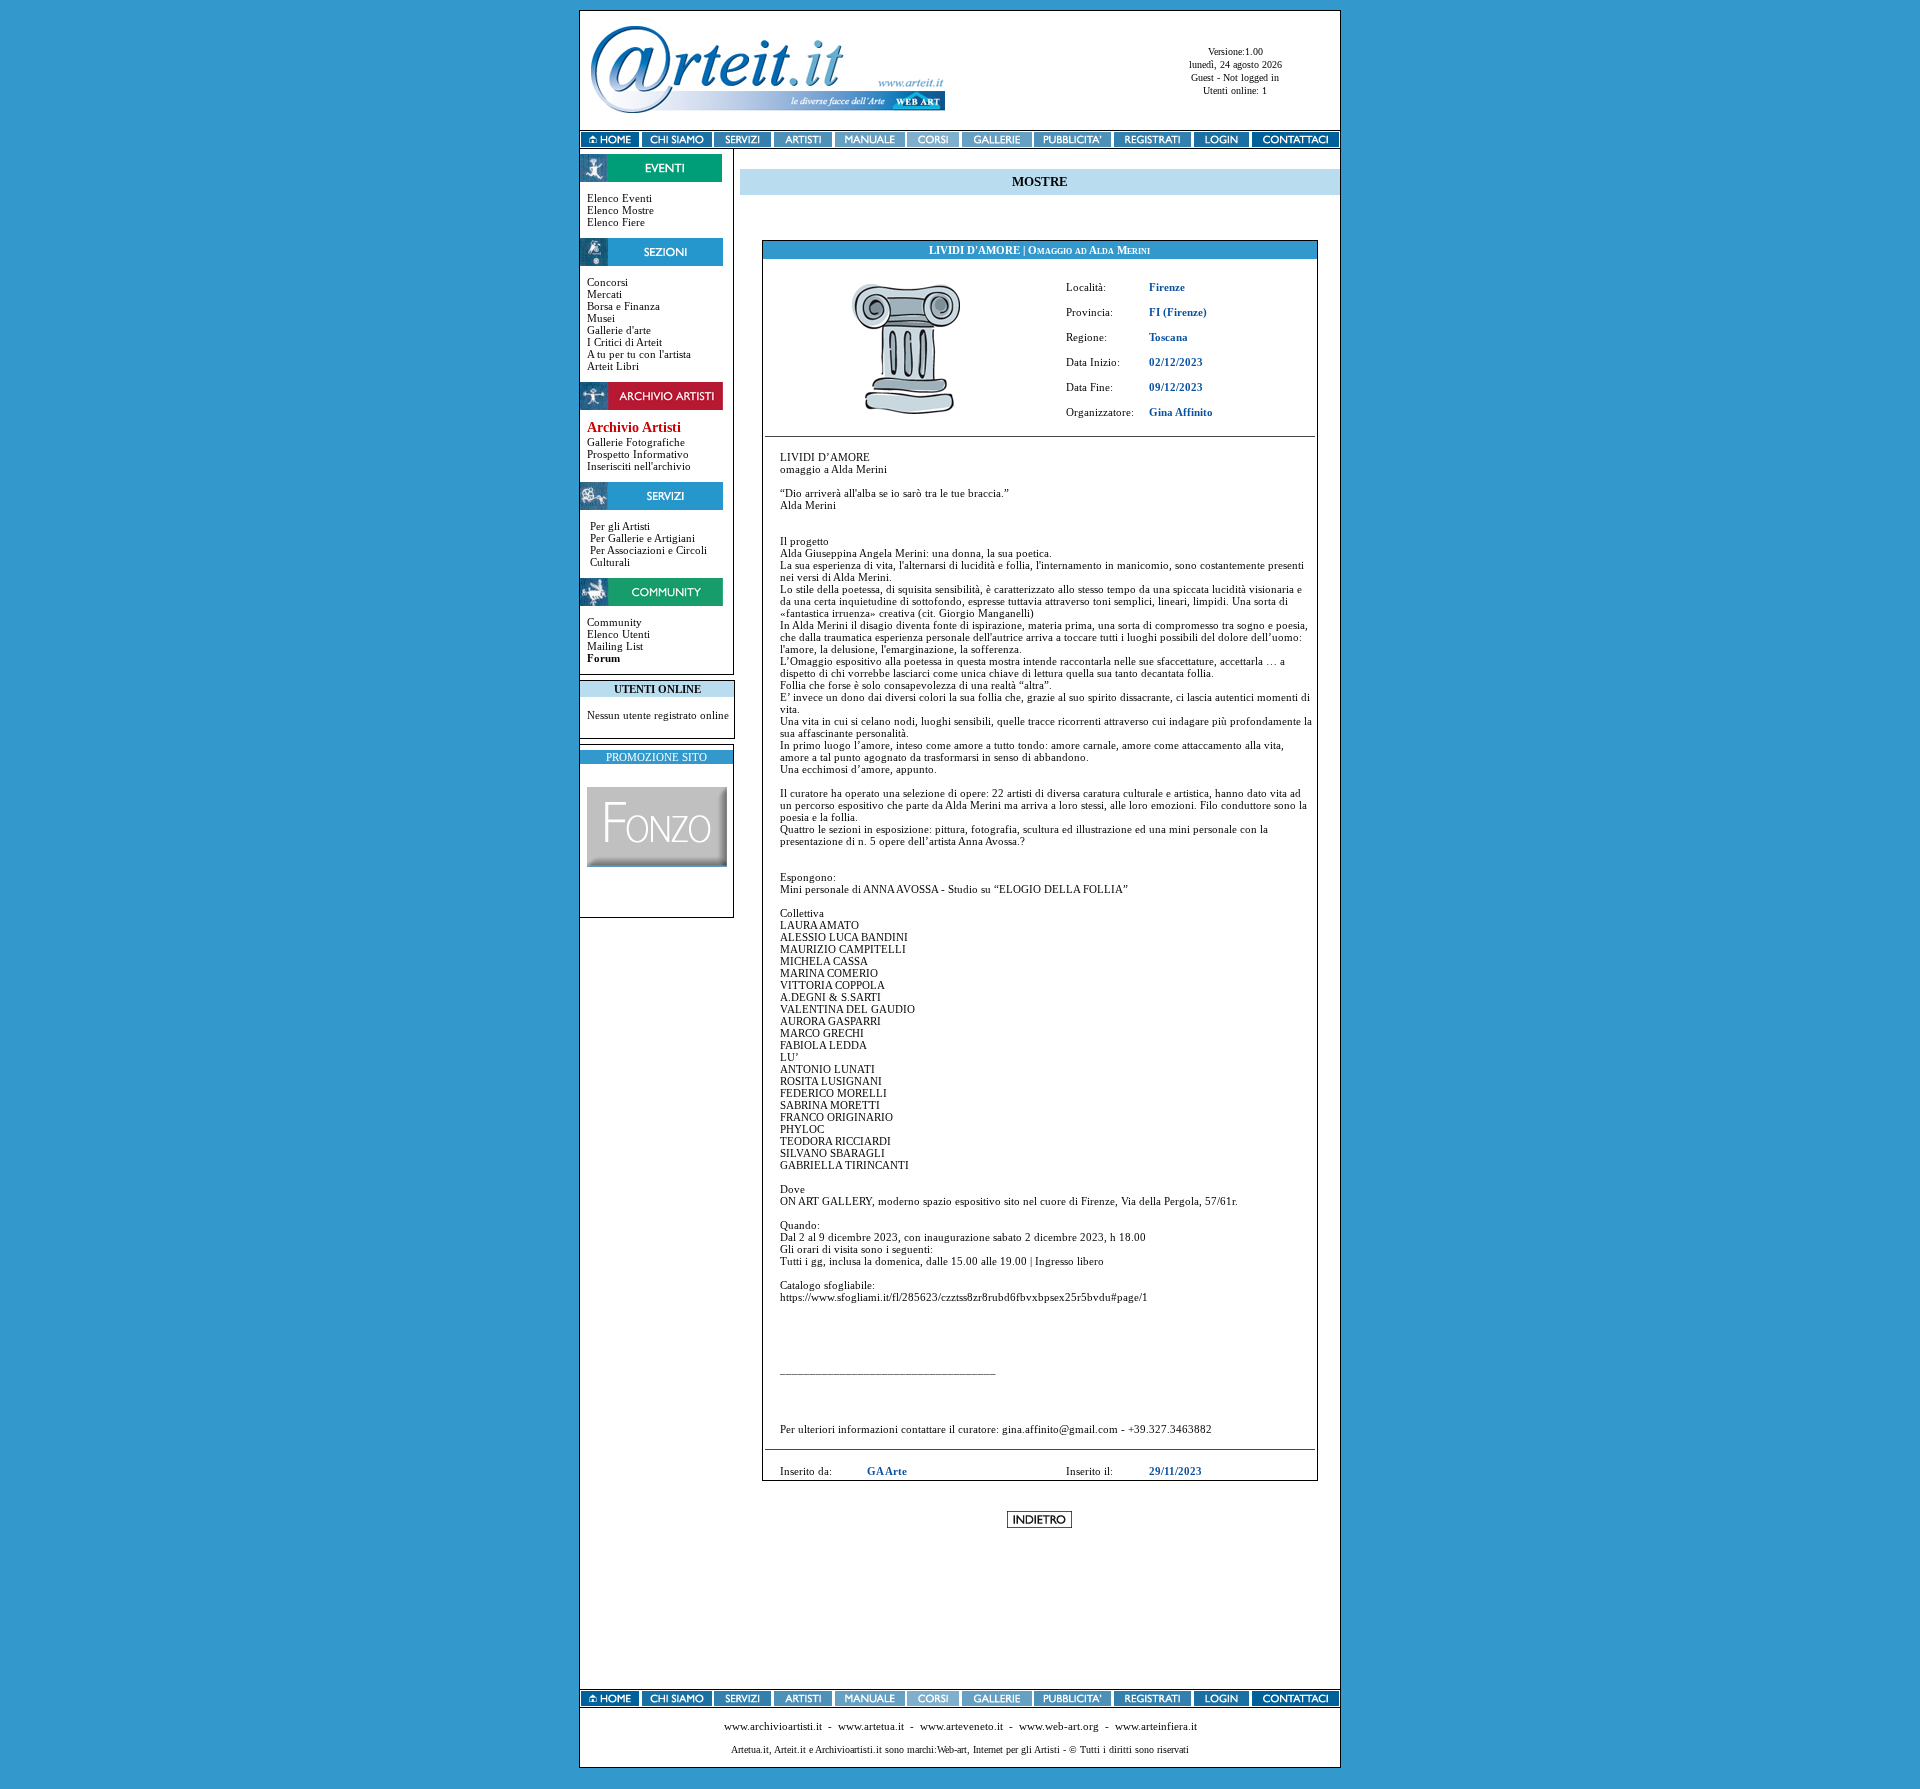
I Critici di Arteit (624, 342)
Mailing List (615, 646)
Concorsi (607, 282)
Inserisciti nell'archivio (639, 466)
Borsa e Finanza (623, 306)
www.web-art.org (1059, 1726)
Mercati (604, 294)
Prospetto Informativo (638, 454)
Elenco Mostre (620, 210)
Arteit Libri (613, 366)
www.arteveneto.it (961, 1726)
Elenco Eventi (619, 198)
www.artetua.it (871, 1726)
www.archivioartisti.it (773, 1726)
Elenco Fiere (616, 222)
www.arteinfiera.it (1156, 1726)
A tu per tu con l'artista (639, 354)
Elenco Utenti (618, 634)
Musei (601, 318)
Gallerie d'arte (619, 330)
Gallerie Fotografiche (636, 442)
